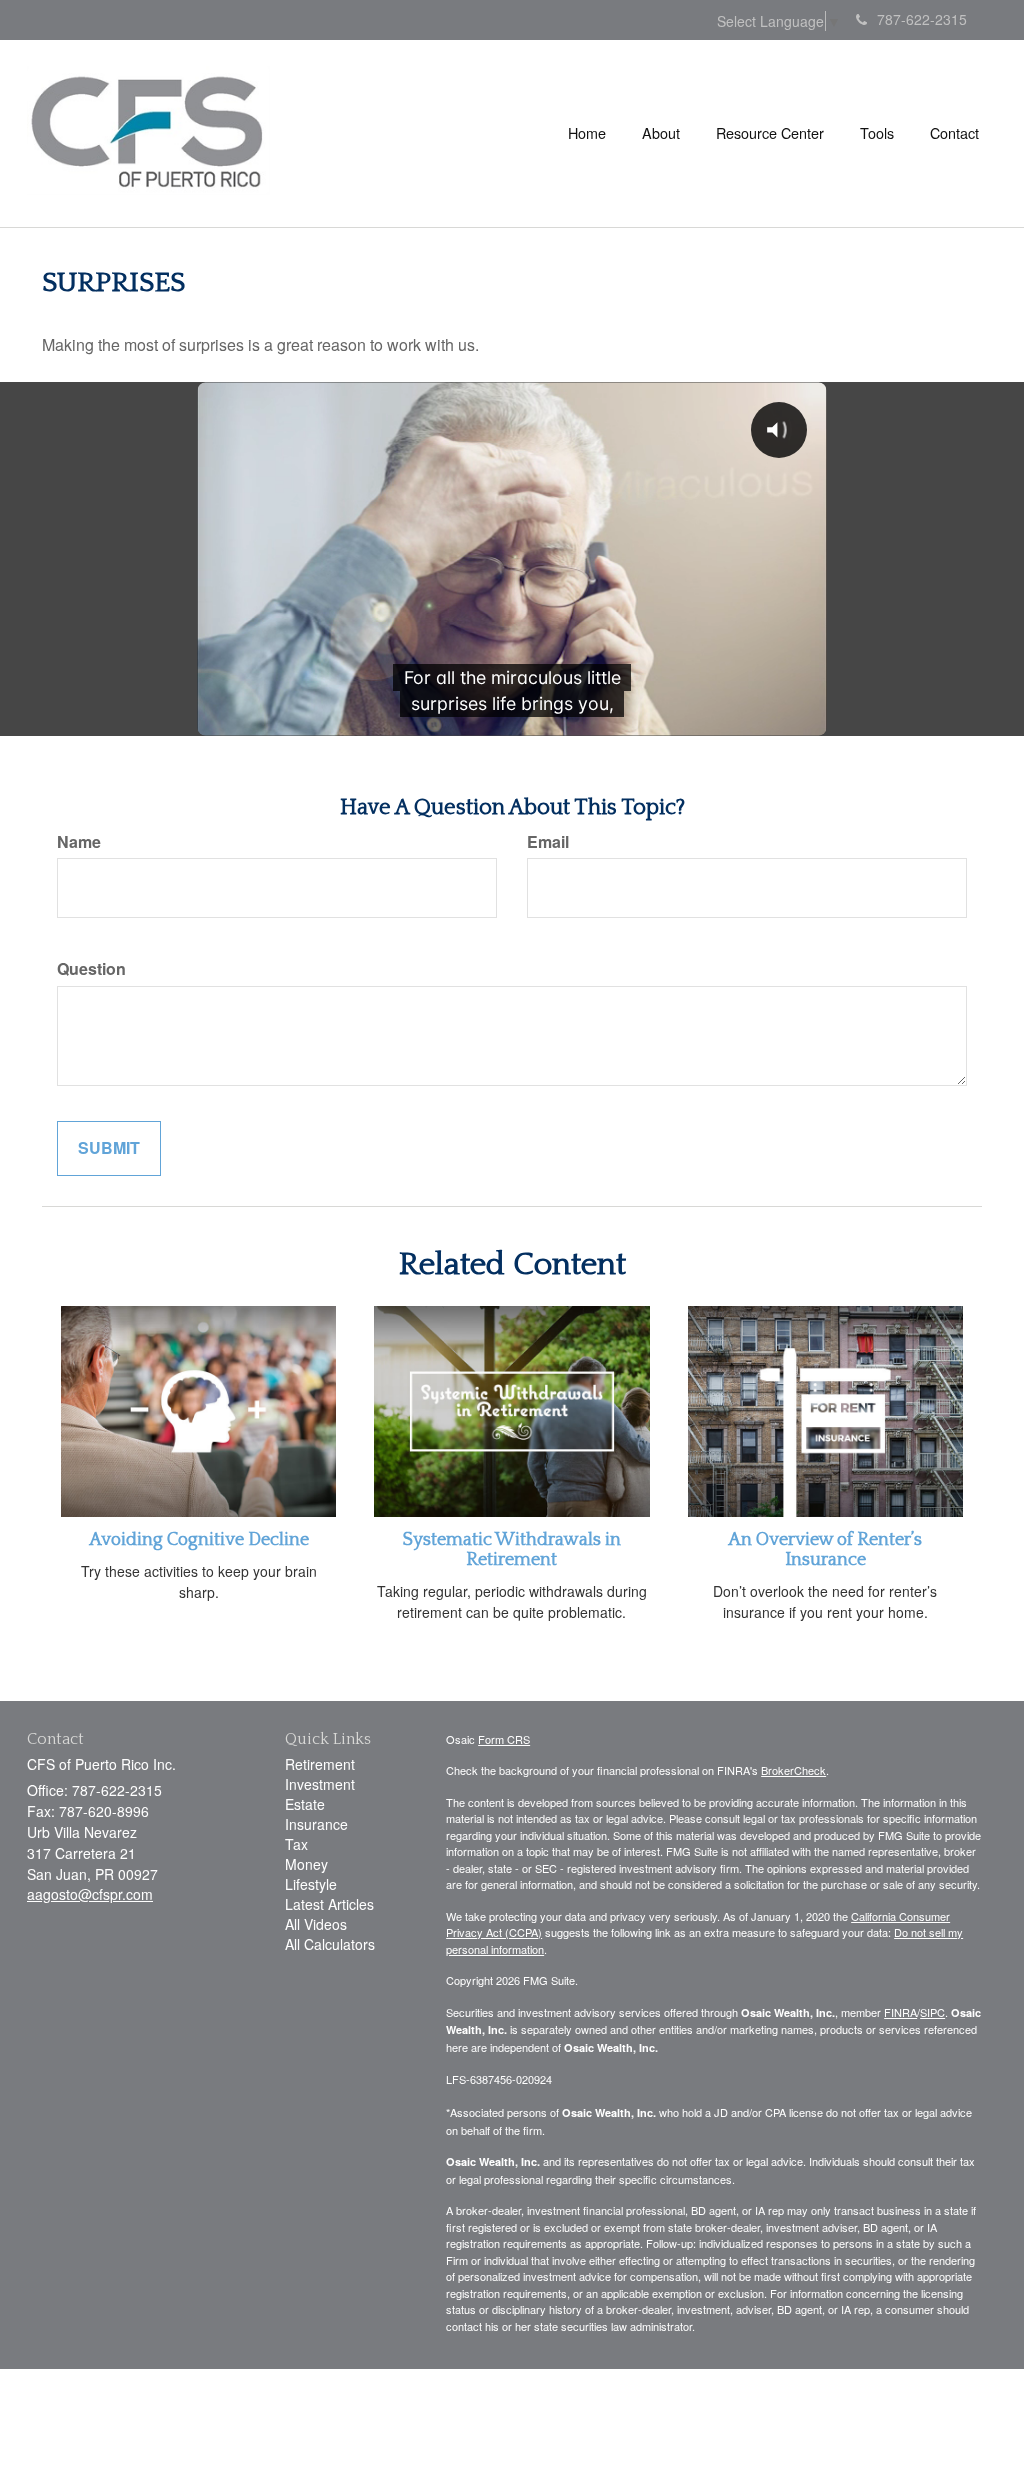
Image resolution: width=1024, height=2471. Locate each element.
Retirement (320, 1764)
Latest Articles (329, 1904)
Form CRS (504, 1739)
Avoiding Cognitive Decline (199, 1540)
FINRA (900, 2012)
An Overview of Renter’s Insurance (825, 1550)
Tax (296, 1844)
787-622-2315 (922, 19)
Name (79, 842)
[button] (661, 133)
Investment (320, 1784)
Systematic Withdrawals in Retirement (512, 1550)
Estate (305, 1804)
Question (91, 969)
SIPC (932, 2012)
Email (548, 842)
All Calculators (330, 1944)
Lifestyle (311, 1884)
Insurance (316, 1824)
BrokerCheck (793, 1770)
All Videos (316, 1924)
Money (306, 1864)
